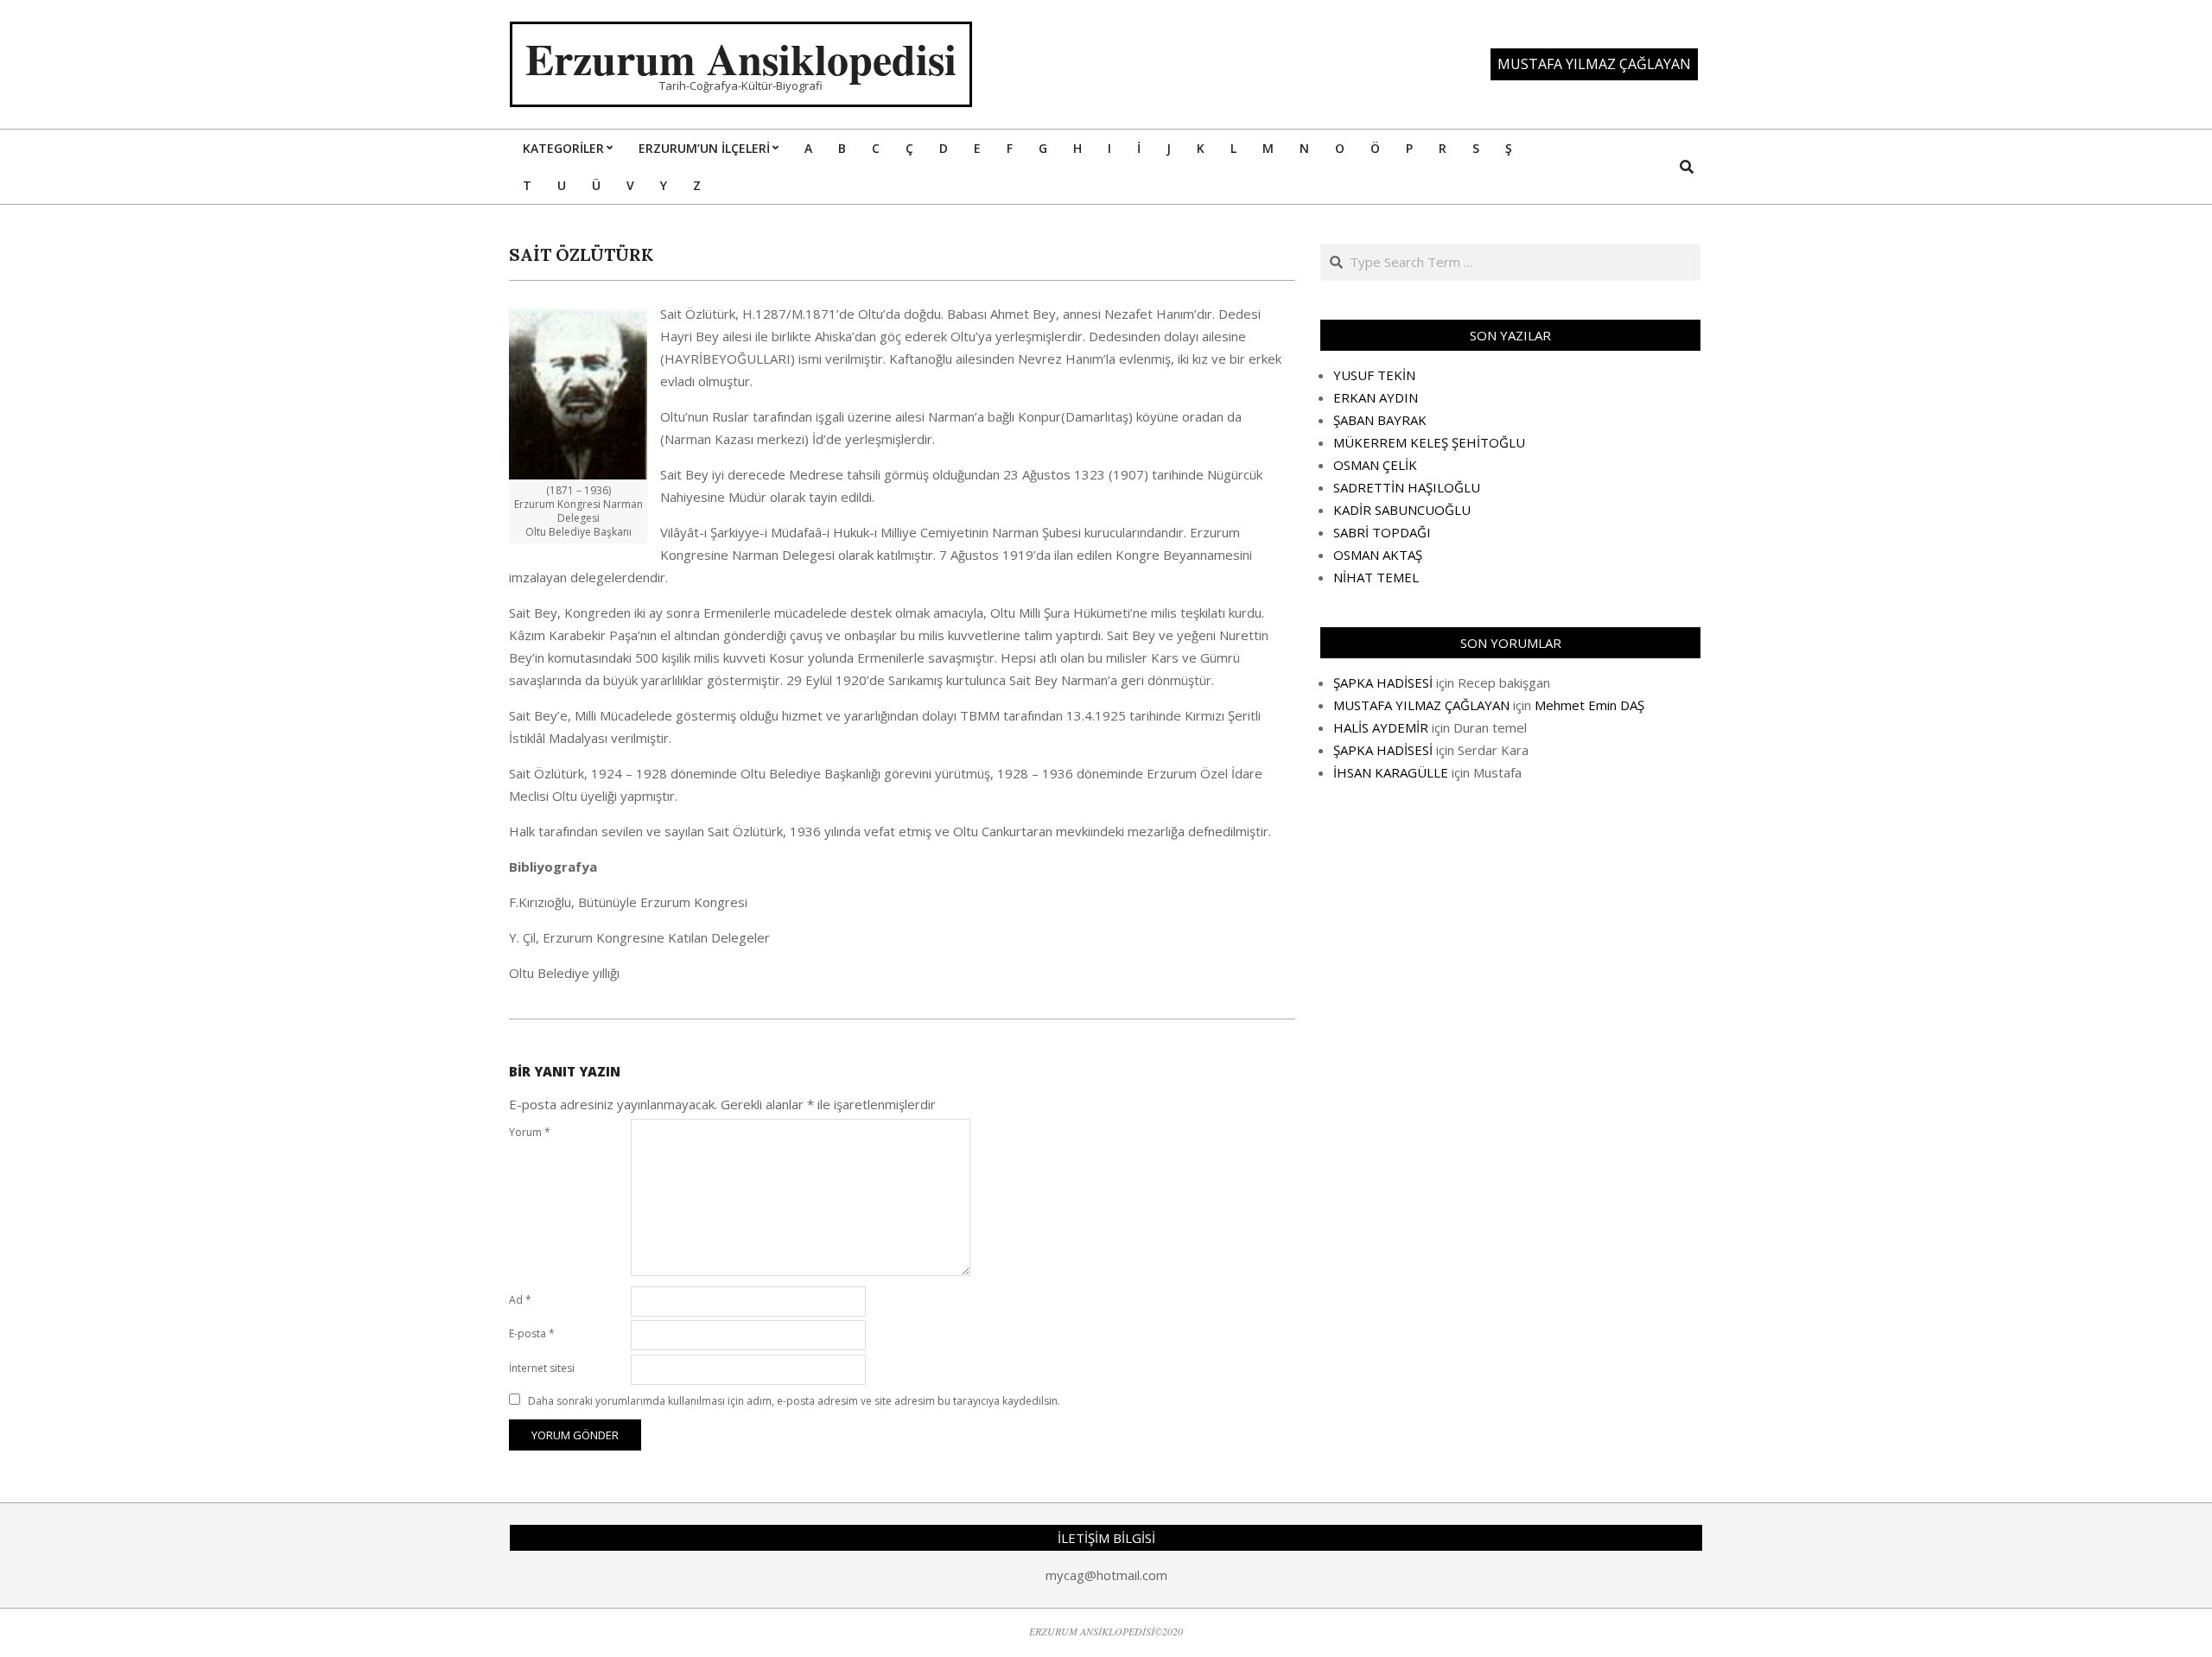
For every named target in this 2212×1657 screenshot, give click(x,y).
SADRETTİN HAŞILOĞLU (1407, 487)
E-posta (532, 1333)
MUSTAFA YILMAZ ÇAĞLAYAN (1421, 705)
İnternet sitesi (542, 1368)
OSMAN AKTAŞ (1378, 555)
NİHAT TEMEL (1376, 577)
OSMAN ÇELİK (1375, 465)
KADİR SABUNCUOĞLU (1402, 510)
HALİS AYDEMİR (1381, 727)
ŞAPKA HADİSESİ (1383, 682)
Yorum (530, 1132)
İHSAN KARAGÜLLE (1391, 772)
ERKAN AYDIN (1376, 397)
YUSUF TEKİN (1374, 375)
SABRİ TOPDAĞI (1382, 532)
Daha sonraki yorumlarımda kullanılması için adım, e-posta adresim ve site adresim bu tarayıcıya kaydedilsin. (794, 1401)
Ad (520, 1300)
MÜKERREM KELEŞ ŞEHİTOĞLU (1429, 442)
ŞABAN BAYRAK (1380, 420)
